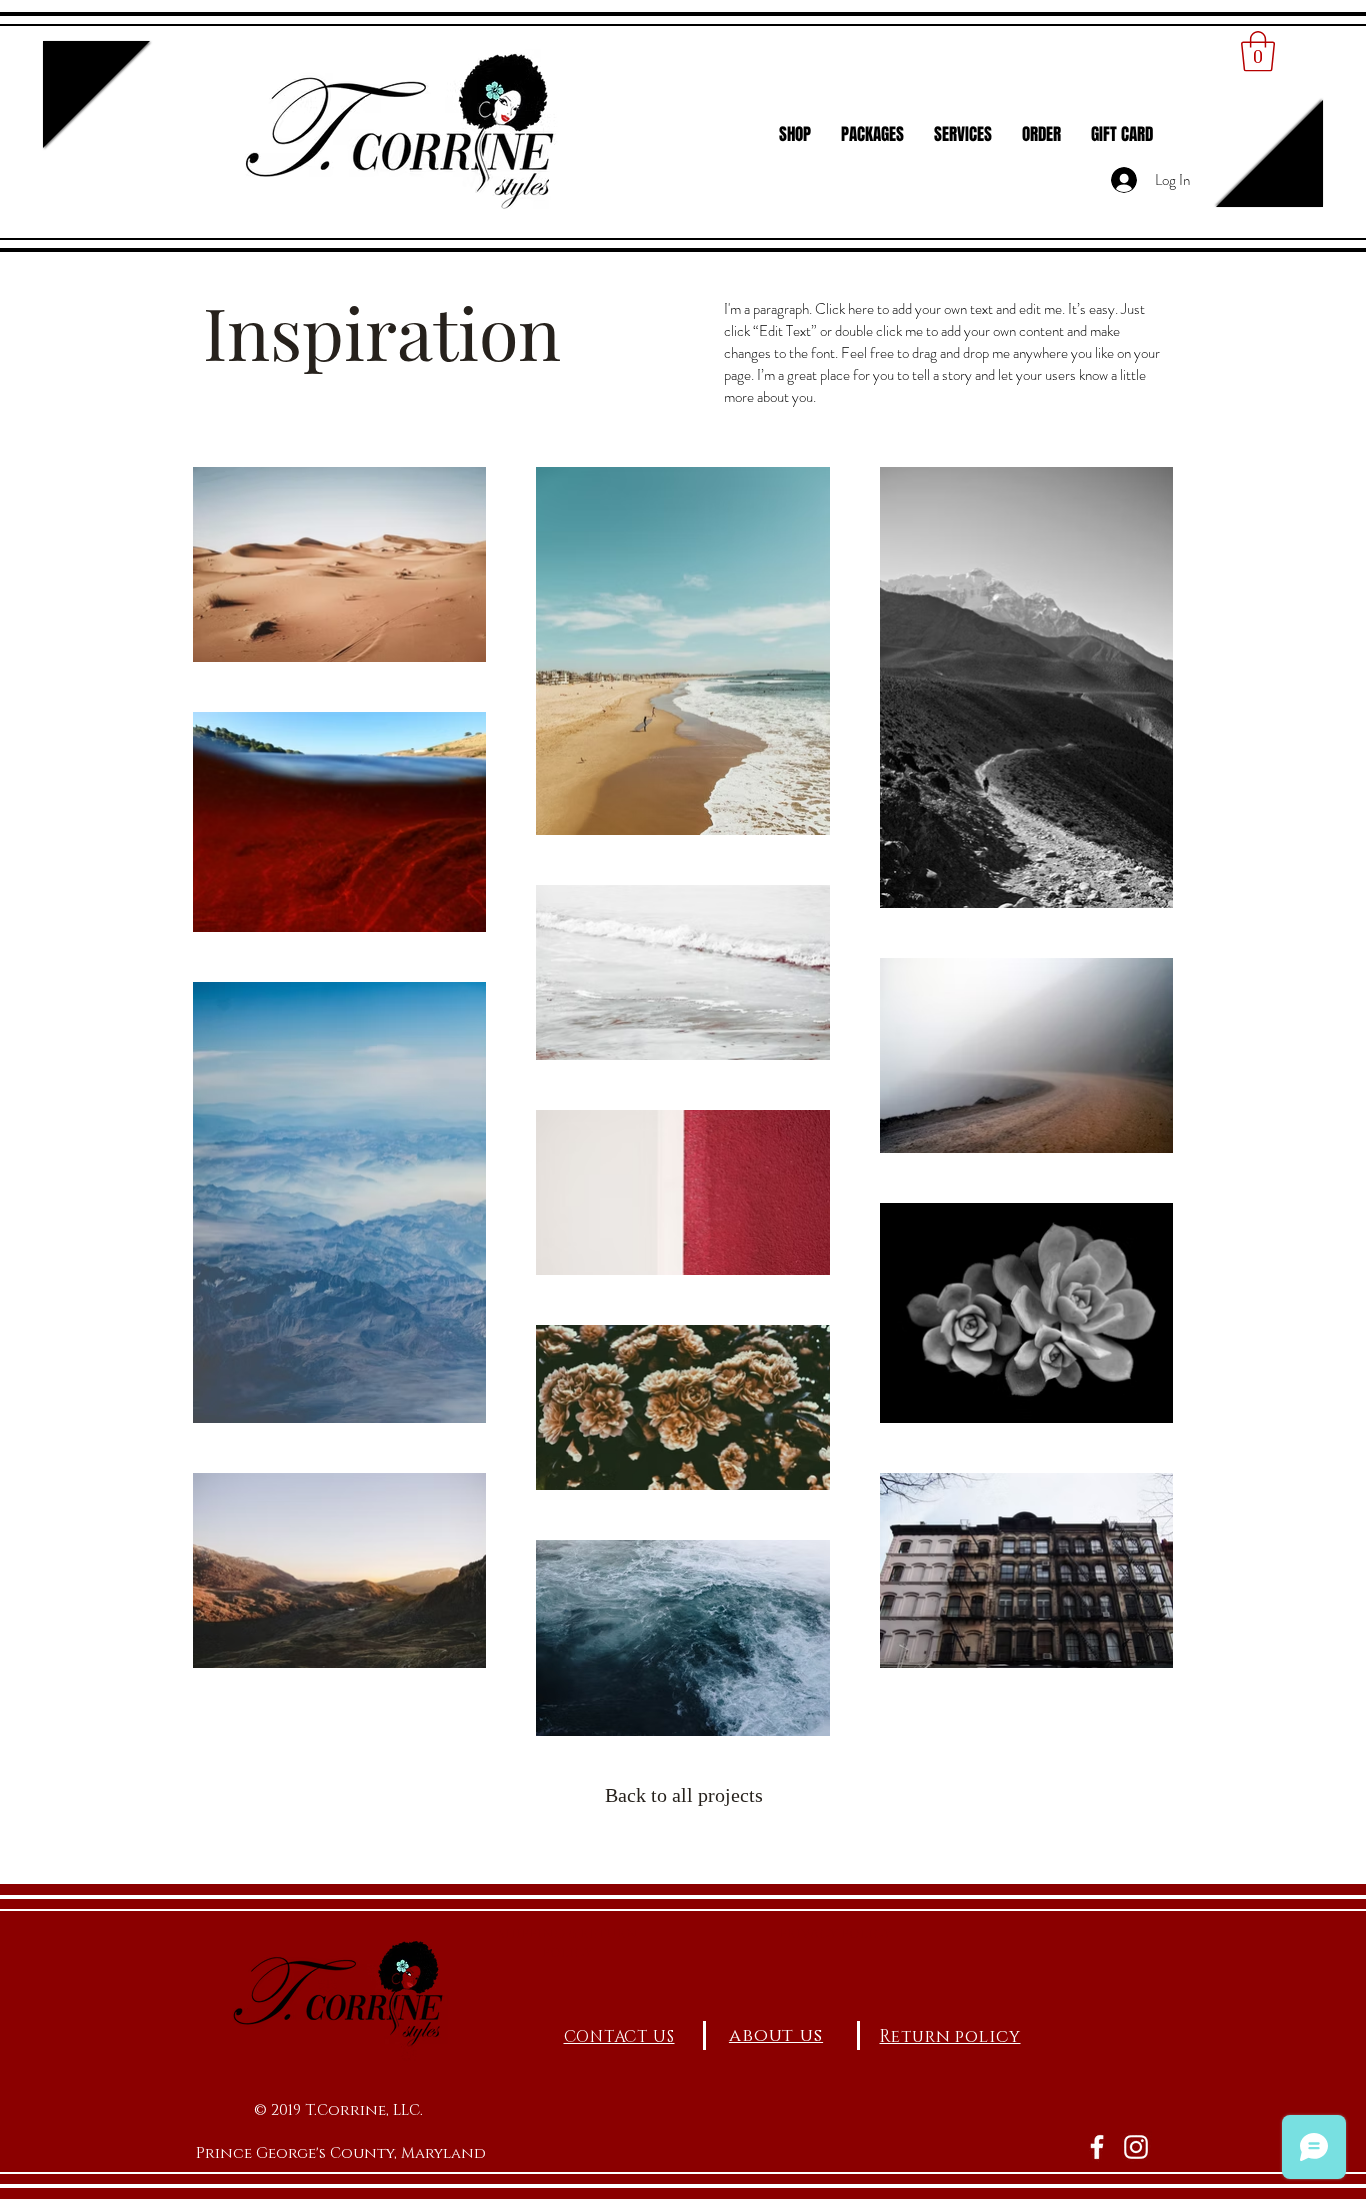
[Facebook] (1097, 2147)
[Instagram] (1136, 2147)
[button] (1258, 51)
